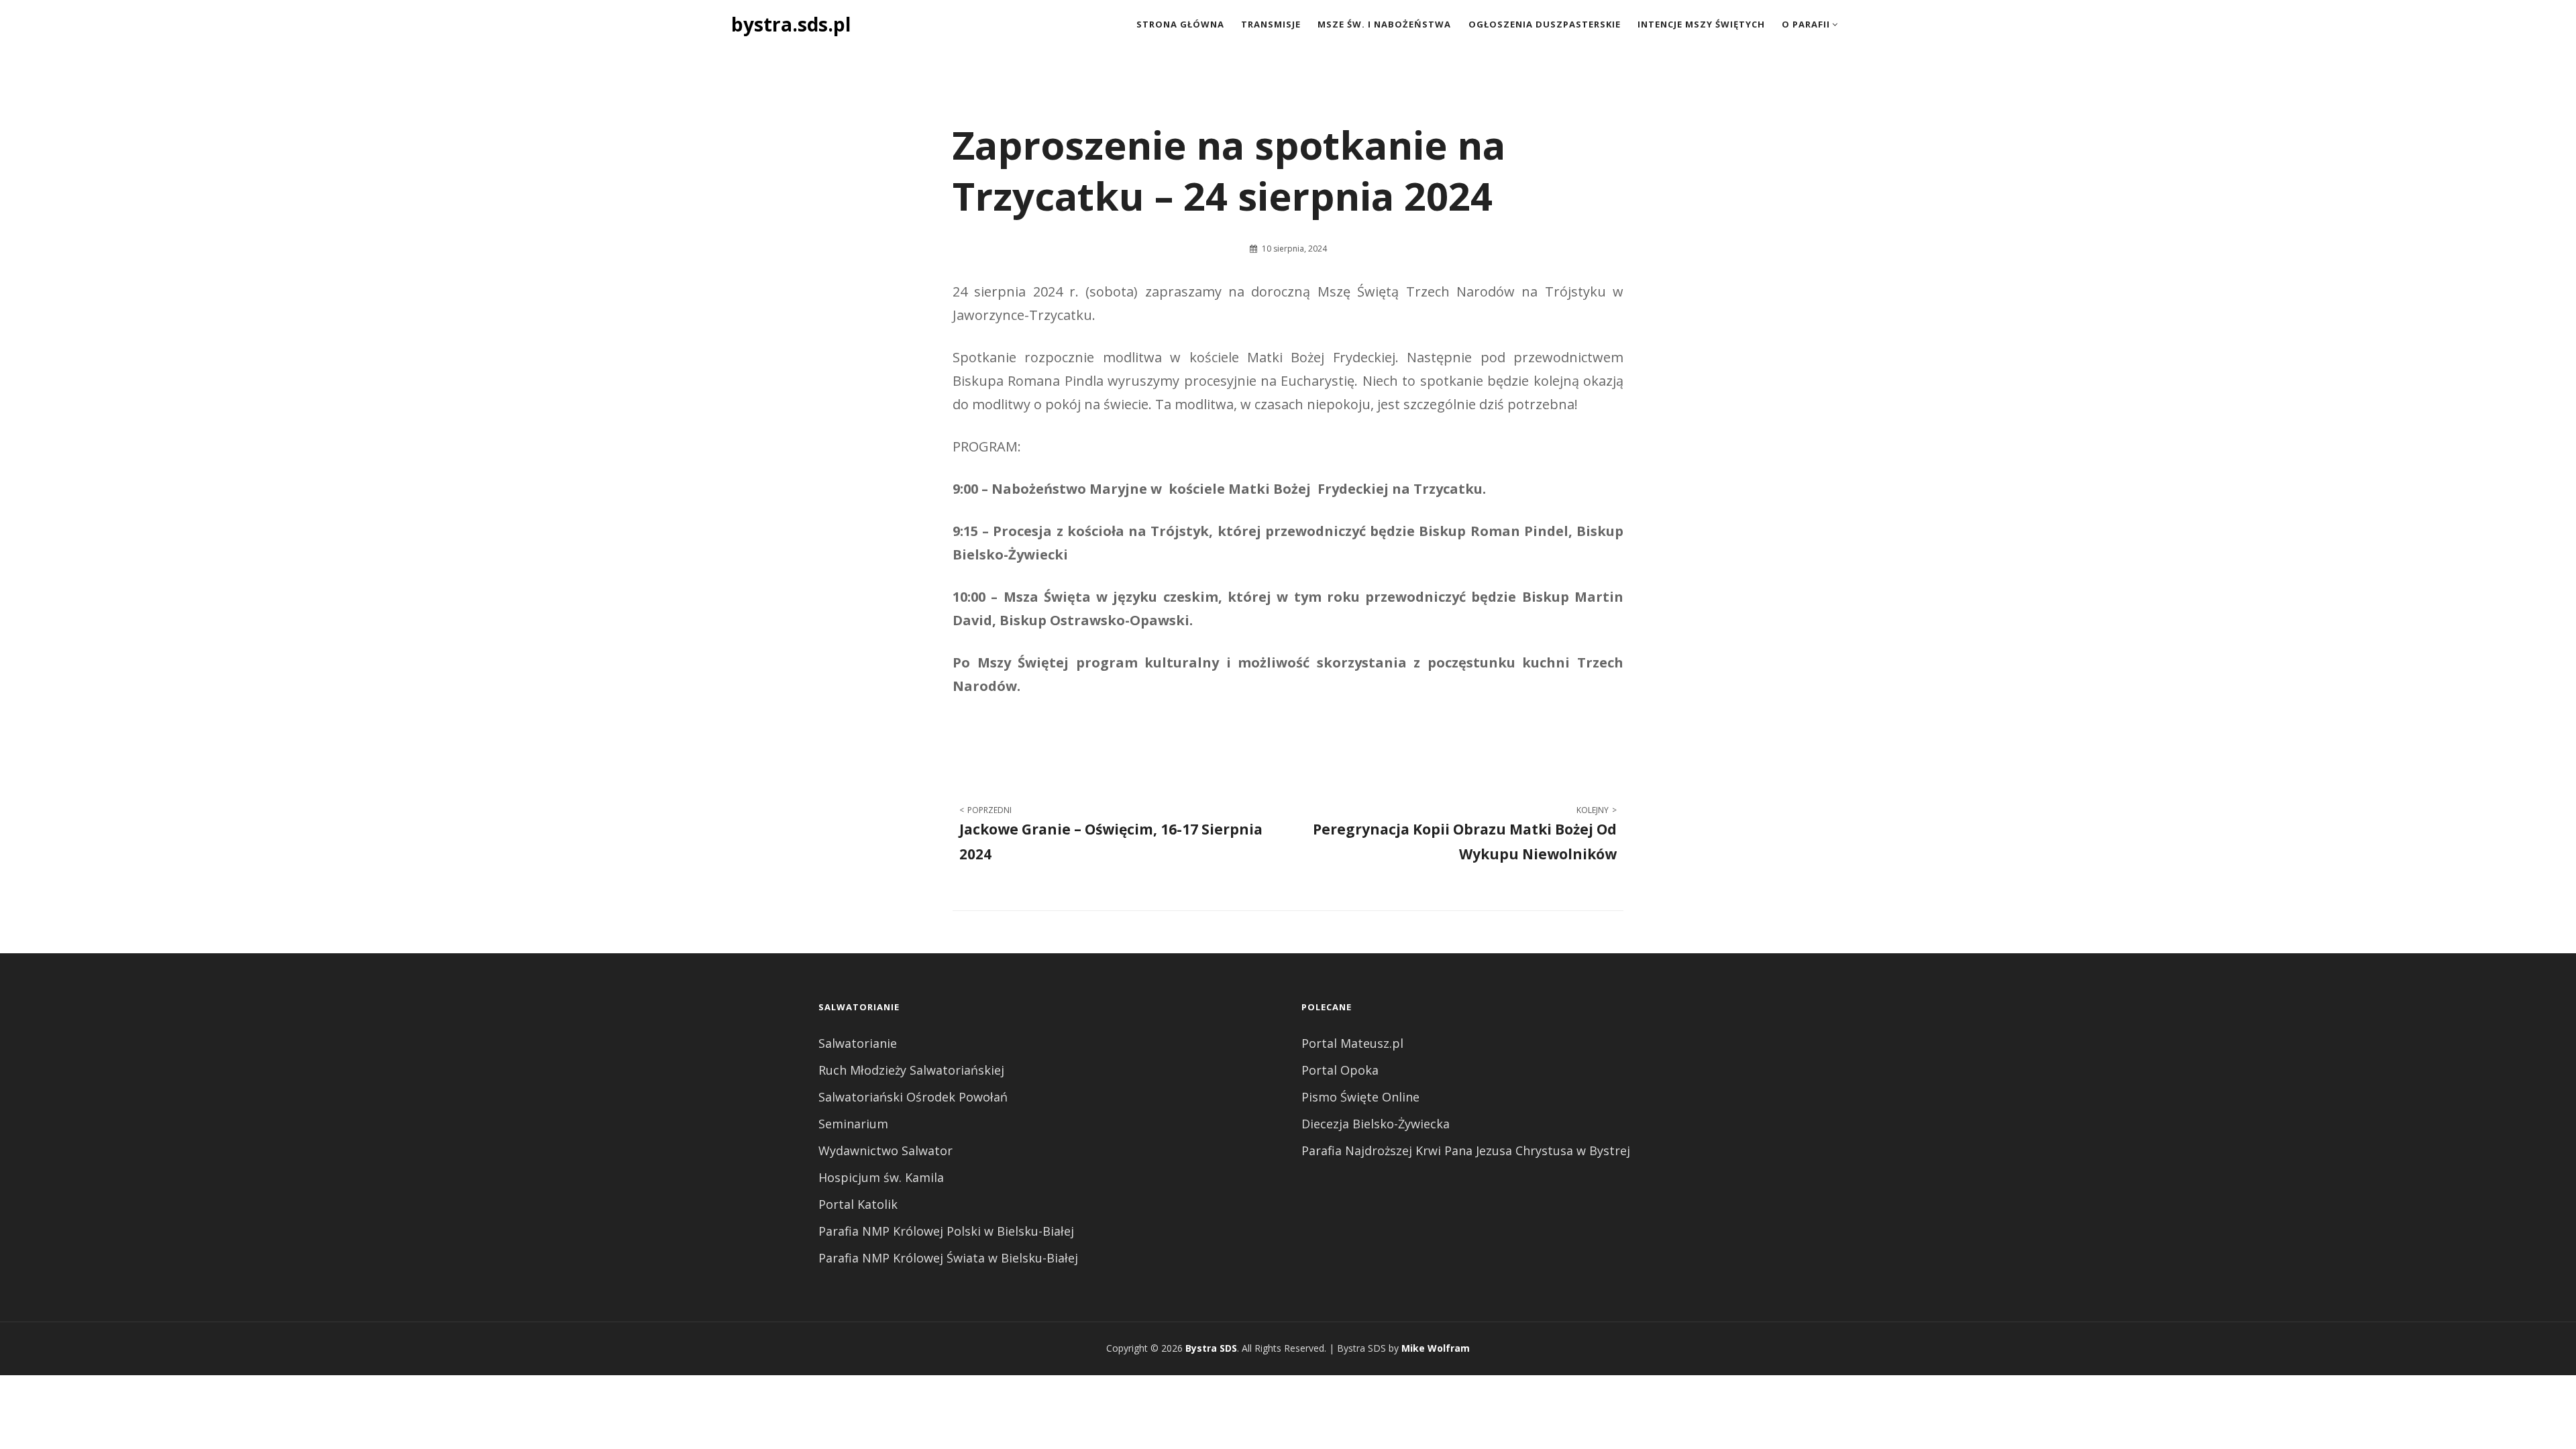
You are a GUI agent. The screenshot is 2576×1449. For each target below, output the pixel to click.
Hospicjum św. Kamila (881, 1177)
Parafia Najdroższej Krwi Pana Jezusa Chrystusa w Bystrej (1466, 1150)
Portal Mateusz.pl (1352, 1043)
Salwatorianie (858, 1043)
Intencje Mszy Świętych (1701, 24)
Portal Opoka (1340, 1070)
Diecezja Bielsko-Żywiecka (1376, 1124)
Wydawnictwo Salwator (885, 1150)
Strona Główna (1180, 24)
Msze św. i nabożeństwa (1384, 24)
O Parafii (1806, 24)
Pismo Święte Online (1360, 1097)
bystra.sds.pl (791, 24)
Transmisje (1271, 24)
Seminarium (853, 1124)
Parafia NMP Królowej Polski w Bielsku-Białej (946, 1231)
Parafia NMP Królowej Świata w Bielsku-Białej (948, 1258)
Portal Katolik (858, 1204)
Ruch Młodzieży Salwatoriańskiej (911, 1070)
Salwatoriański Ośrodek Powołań (913, 1097)
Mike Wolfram (1436, 1348)
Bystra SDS (1211, 1348)
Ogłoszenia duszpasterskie (1545, 24)
